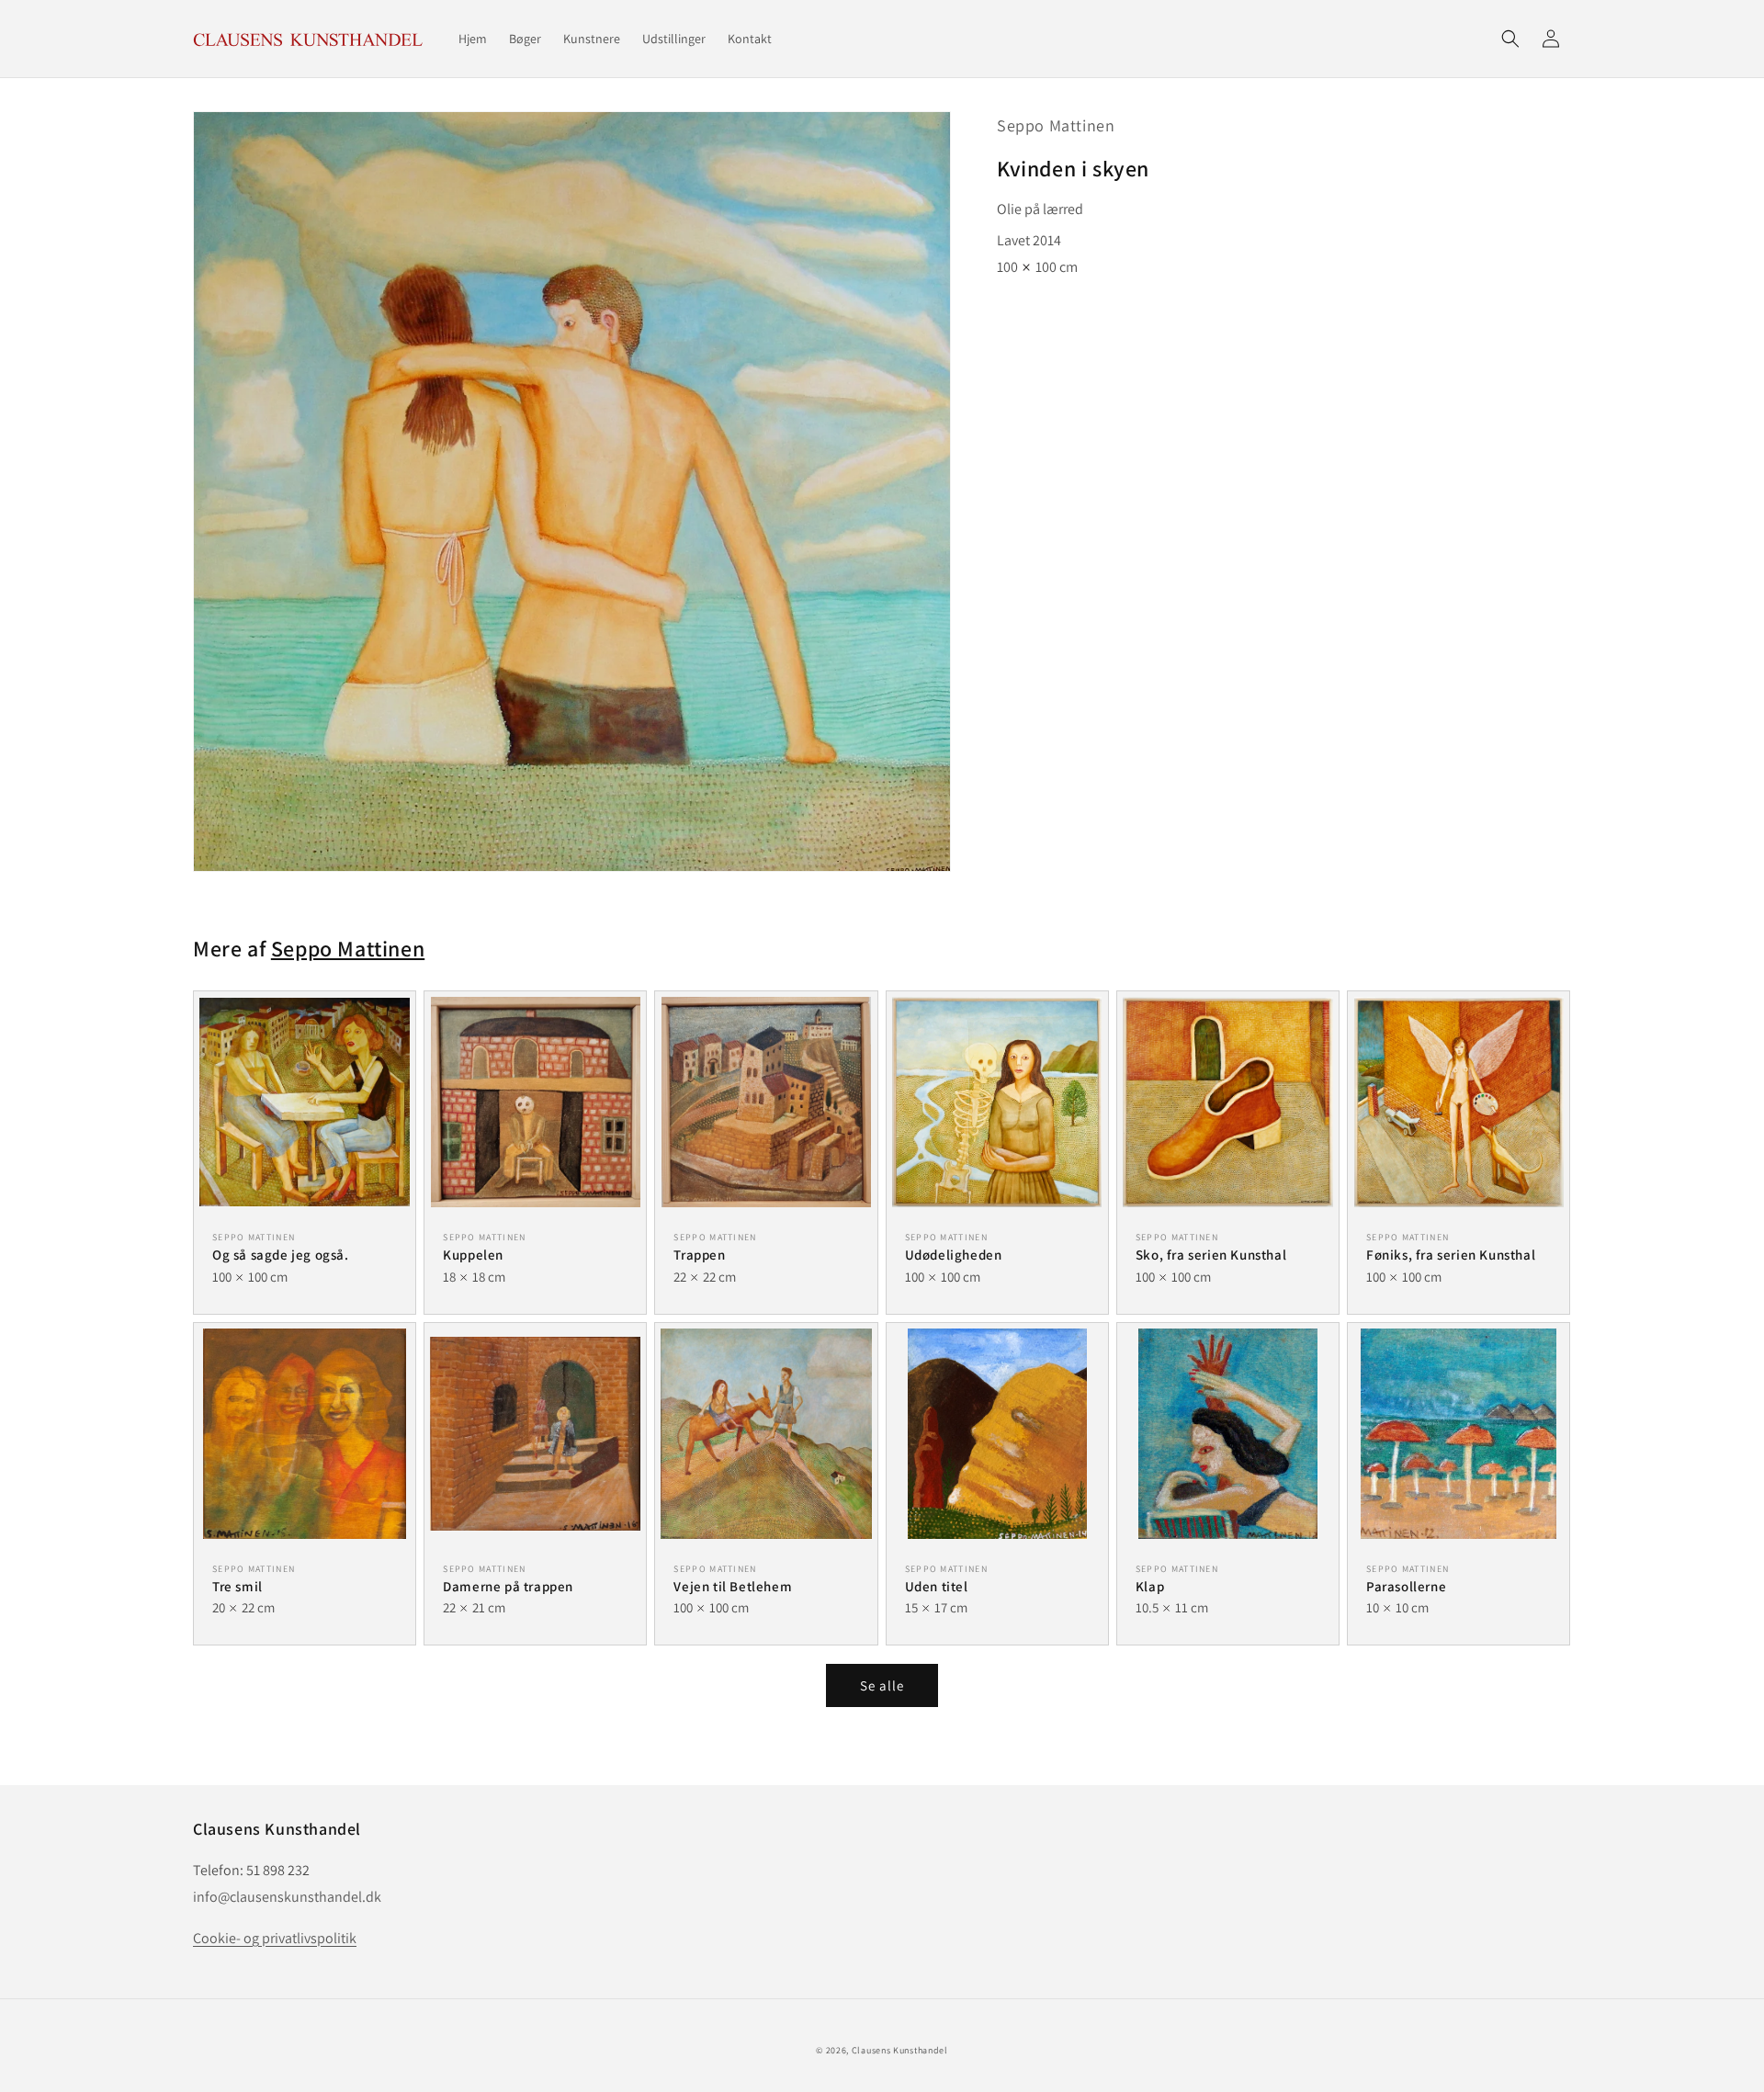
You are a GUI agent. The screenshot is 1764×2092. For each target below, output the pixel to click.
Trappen (699, 1255)
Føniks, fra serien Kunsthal (1451, 1255)
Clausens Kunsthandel (900, 2050)
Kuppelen (473, 1255)
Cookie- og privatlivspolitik (275, 1938)
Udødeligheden (954, 1255)
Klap (1150, 1586)
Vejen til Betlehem (733, 1586)
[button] (1510, 39)
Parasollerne (1406, 1586)
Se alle (882, 1685)
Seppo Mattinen (1056, 125)
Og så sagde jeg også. (281, 1255)
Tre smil (237, 1586)
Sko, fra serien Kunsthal (1211, 1255)
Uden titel (937, 1586)
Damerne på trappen (508, 1586)
